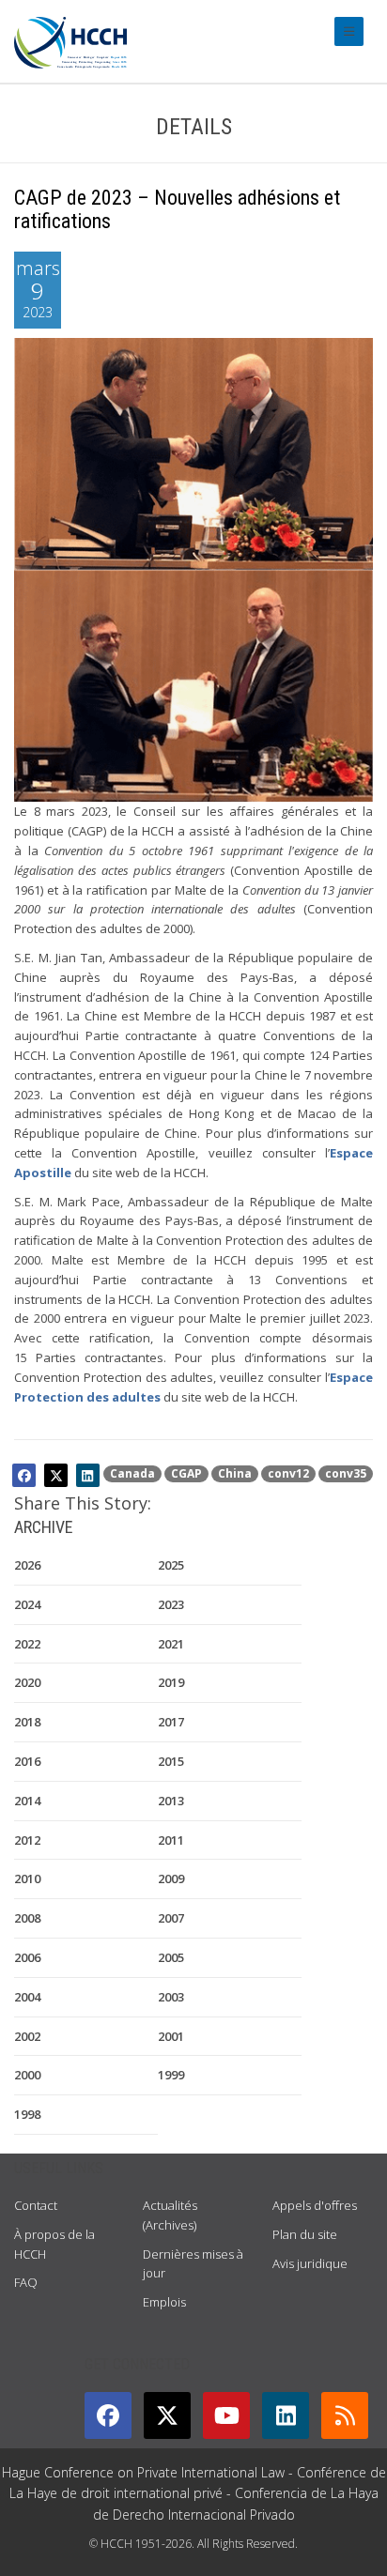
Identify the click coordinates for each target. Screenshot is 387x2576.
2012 (27, 1840)
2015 (171, 1761)
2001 (171, 2036)
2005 (171, 1957)
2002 (27, 2036)
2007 (171, 1918)
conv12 (288, 1473)
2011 (171, 1840)
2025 (171, 1565)
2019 (171, 1682)
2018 (27, 1722)
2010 (27, 1878)
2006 (27, 1957)
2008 (27, 1918)
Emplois (164, 2302)
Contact (36, 2205)
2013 (171, 1801)
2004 (27, 1997)
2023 (171, 1604)
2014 (27, 1801)
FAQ (26, 2282)
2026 (27, 1565)
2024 (27, 1604)
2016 (27, 1761)
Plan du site (305, 2234)
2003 (171, 1997)
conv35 (346, 1473)
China (235, 1473)
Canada (132, 1473)
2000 (27, 2075)
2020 (27, 1682)
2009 (171, 1878)
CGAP (186, 1473)
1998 (27, 2114)
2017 (171, 1722)
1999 (171, 2075)
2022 (27, 1644)
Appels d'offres (315, 2205)
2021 (171, 1644)
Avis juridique (310, 2263)
